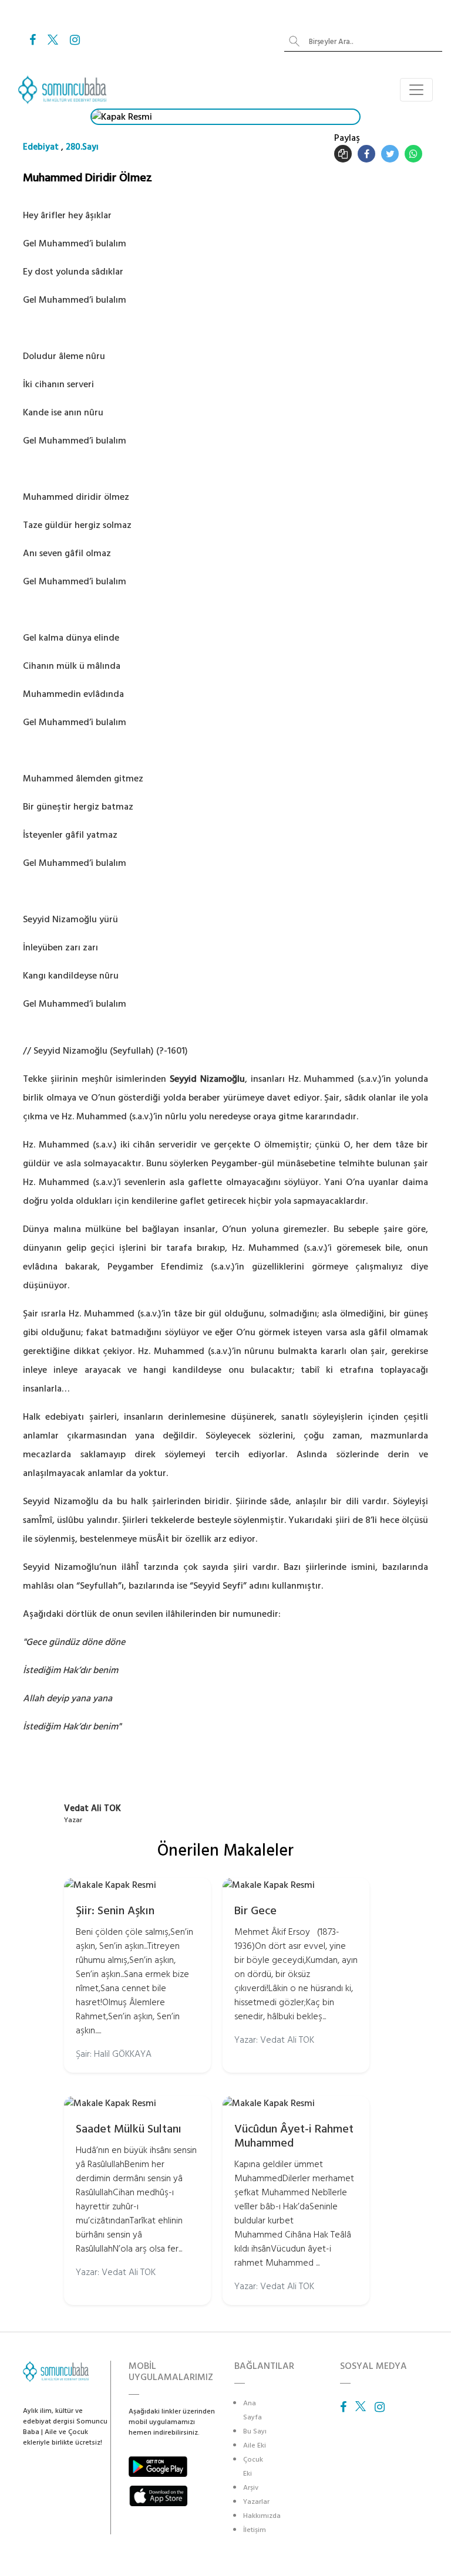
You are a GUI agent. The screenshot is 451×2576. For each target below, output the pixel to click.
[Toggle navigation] (416, 90)
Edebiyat (41, 147)
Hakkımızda (262, 2516)
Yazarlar (256, 2502)
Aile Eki (255, 2445)
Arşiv (251, 2488)
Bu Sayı (255, 2431)
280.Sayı (82, 147)
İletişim (255, 2530)
